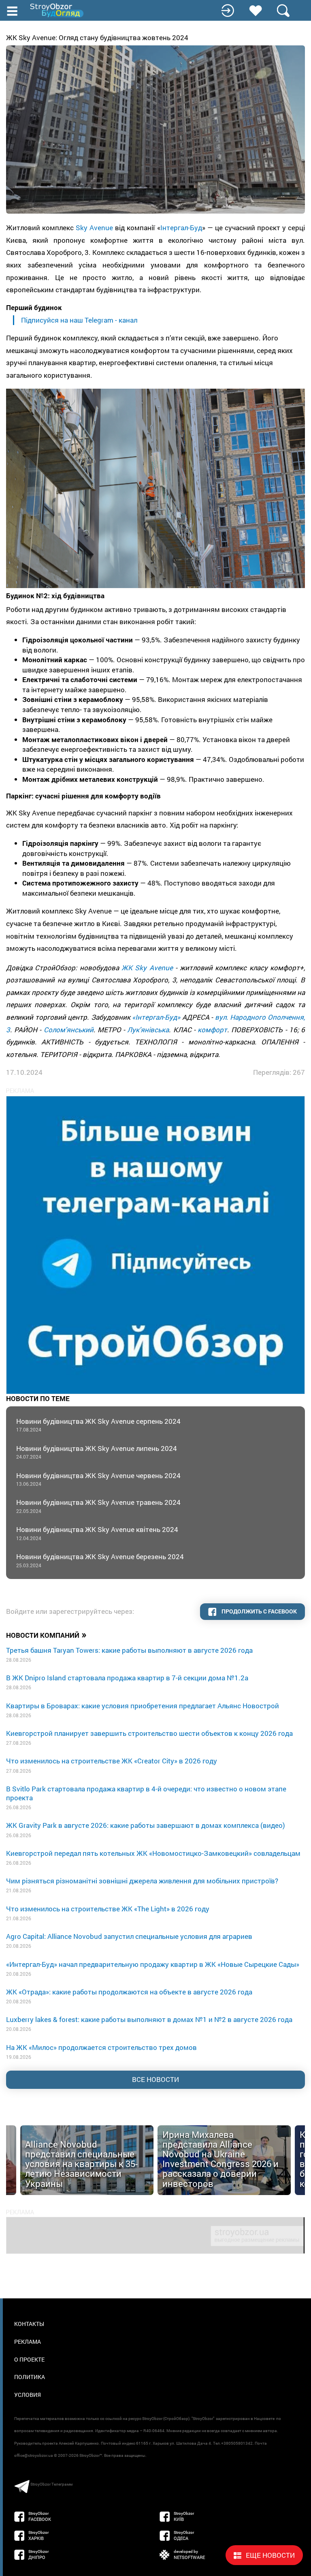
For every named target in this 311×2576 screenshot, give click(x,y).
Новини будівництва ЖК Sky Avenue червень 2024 (98, 1479)
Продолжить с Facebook (259, 1611)
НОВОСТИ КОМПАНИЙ (46, 1635)
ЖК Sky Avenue (147, 968)
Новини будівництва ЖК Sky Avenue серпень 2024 (98, 1425)
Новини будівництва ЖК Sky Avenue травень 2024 (98, 1506)
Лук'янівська (148, 1030)
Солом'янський (69, 1030)
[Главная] (58, 10)
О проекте (29, 2359)
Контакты (29, 2324)
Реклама (28, 2342)
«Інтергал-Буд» (156, 1017)
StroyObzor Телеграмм (51, 2484)
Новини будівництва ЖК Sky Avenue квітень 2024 (97, 1533)
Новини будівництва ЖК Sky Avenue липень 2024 (97, 1452)
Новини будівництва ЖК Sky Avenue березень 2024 (100, 1560)
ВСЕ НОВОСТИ (155, 2079)
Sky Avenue (94, 228)
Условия (28, 2395)
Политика (30, 2377)
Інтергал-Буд (181, 228)
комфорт (212, 1030)
